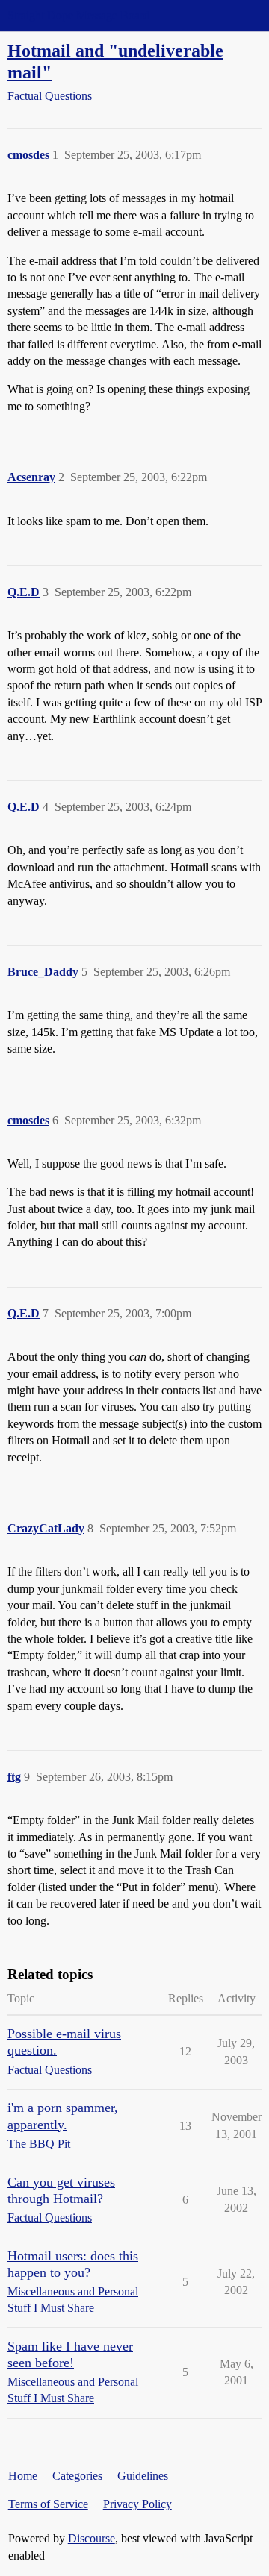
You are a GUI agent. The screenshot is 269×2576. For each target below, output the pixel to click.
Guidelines (143, 2476)
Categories (77, 2476)
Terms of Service (48, 2504)
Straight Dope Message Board (78, 15)
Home (23, 2476)
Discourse (92, 2538)
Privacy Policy (137, 2504)
